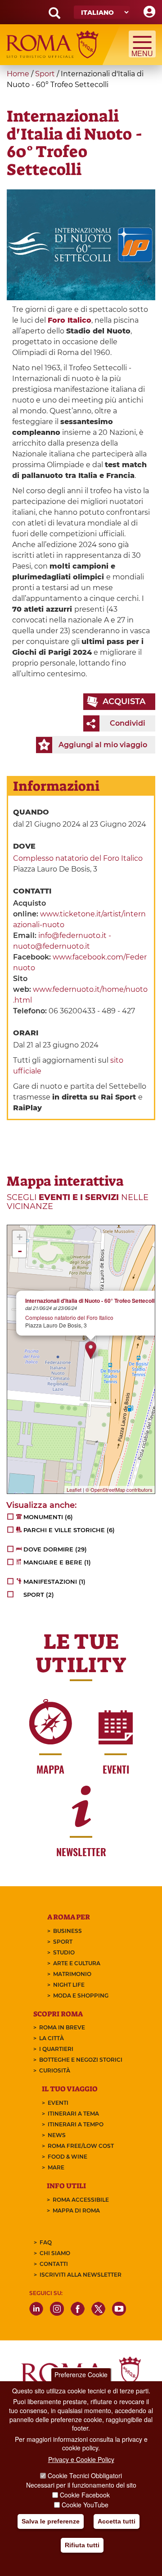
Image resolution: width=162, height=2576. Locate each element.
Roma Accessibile (81, 2200)
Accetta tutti (117, 2521)
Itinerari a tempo (76, 2124)
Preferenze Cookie (81, 2374)
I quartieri (56, 2049)
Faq (46, 2242)
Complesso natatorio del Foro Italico (78, 858)
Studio (64, 1952)
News (57, 2135)
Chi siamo (55, 2253)
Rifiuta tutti (82, 2545)
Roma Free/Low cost (81, 2146)
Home (18, 74)
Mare (56, 2167)
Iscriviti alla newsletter (81, 2275)
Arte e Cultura (77, 1963)
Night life (69, 1985)
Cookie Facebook (85, 2495)
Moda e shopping (81, 1996)
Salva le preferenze (51, 2521)
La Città (52, 2038)
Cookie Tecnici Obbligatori (85, 2475)
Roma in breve (62, 2027)
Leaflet (74, 1490)
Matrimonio (72, 1974)
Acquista (124, 701)
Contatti (54, 2264)
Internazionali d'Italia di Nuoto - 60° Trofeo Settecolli (90, 1301)
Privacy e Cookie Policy (81, 2459)
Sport (45, 74)
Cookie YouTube (85, 2505)
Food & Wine (67, 2157)
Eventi (58, 2103)
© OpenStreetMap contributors (119, 1490)
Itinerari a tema (73, 2114)
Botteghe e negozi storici (81, 2060)
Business (67, 1931)
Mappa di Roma (76, 2210)
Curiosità (55, 2070)
